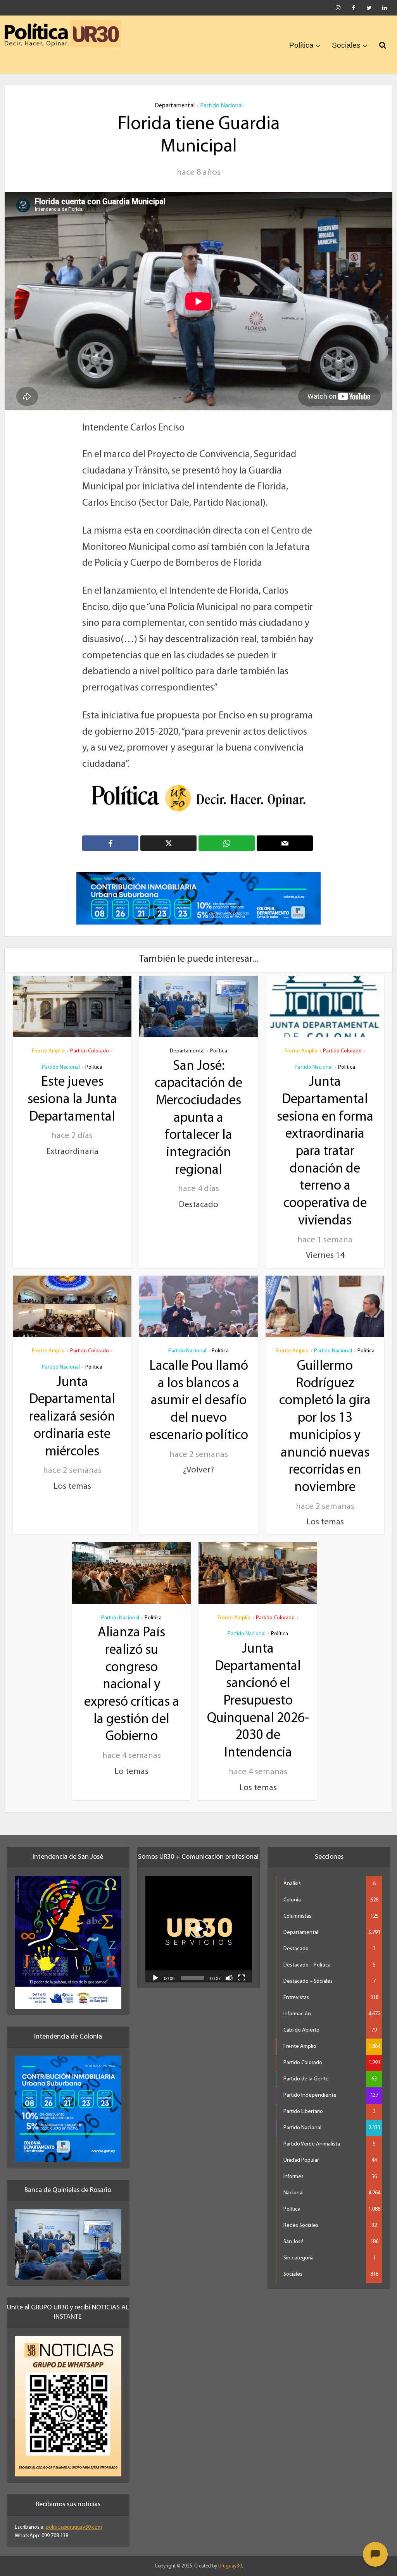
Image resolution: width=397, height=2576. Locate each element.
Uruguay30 (230, 2566)
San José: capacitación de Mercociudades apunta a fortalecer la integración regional (198, 1118)
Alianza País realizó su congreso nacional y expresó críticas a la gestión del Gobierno (132, 1685)
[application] (199, 1929)
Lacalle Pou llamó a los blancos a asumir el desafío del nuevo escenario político (199, 1401)
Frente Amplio (48, 1051)
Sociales (346, 45)
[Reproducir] (155, 1977)
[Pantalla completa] (242, 1977)
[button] (198, 1929)
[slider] (192, 1978)
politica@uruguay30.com (74, 2527)
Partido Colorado (90, 1051)
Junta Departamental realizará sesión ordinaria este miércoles (72, 1417)
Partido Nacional (221, 106)
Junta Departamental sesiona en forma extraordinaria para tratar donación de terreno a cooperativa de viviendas (325, 1152)
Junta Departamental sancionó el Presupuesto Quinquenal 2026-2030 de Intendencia (258, 1701)
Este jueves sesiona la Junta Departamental (72, 1100)
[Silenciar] (229, 1977)
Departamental (175, 106)
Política (301, 45)
